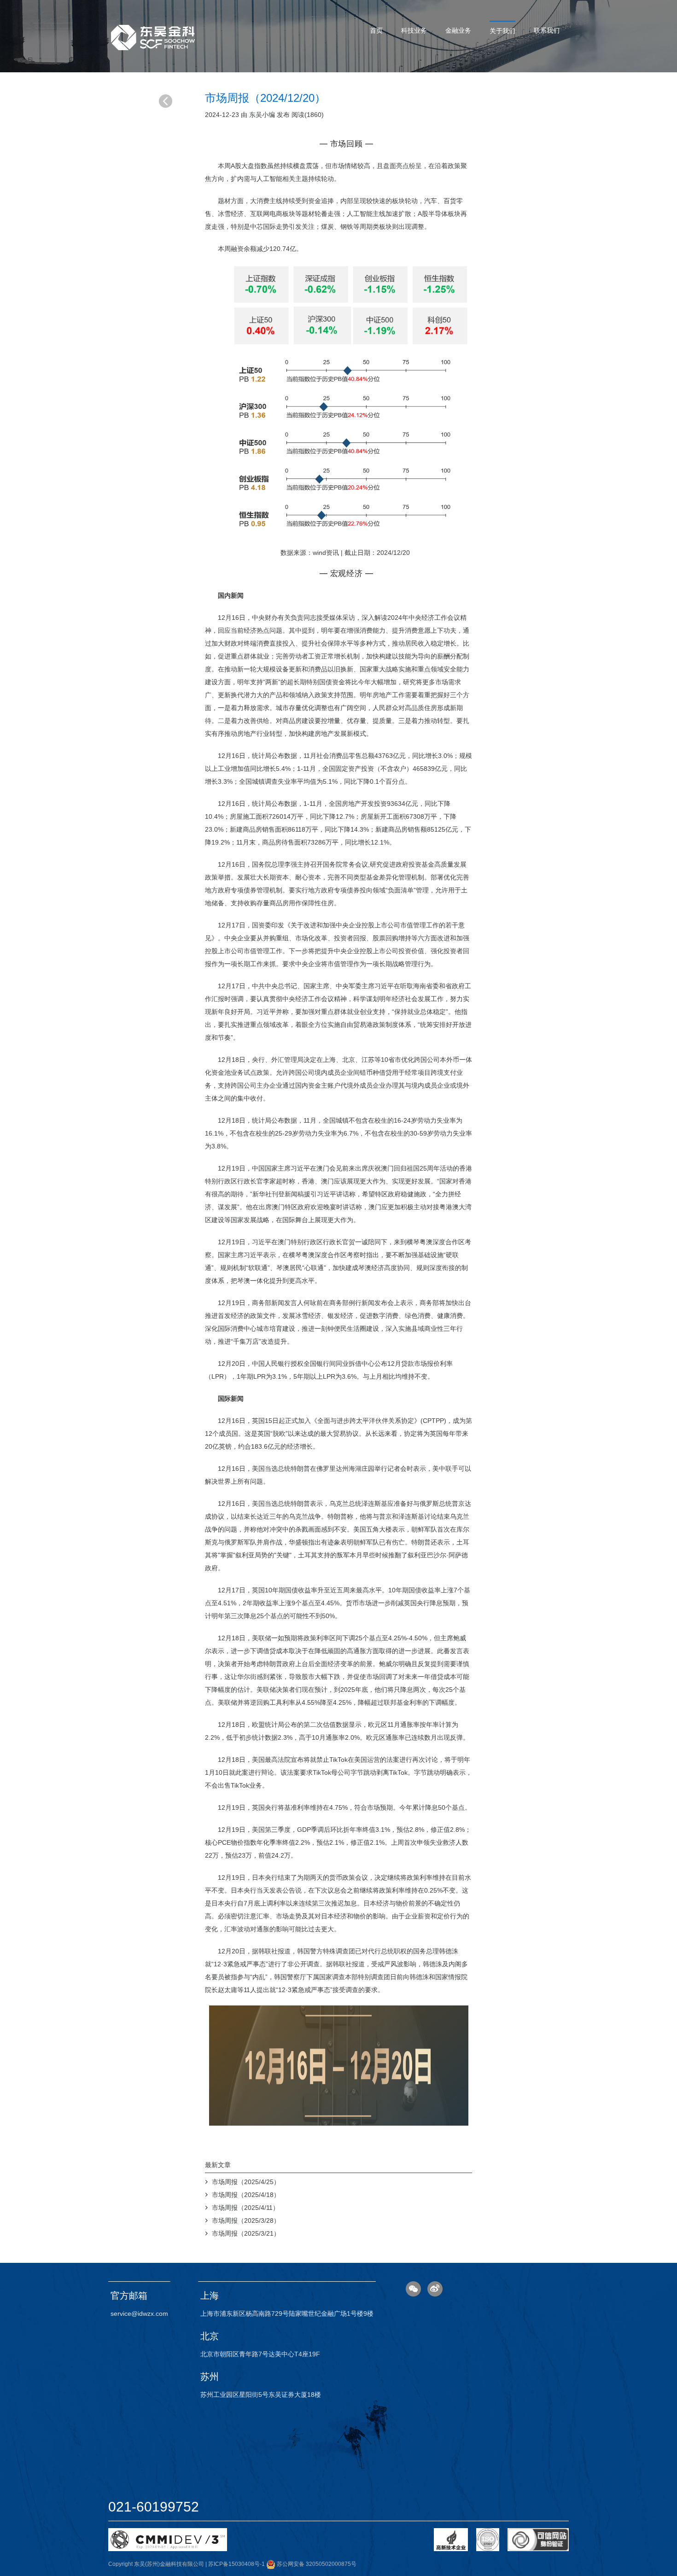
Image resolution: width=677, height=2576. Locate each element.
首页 (376, 30)
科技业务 (414, 30)
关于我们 (502, 31)
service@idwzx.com (139, 2314)
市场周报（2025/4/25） (246, 2182)
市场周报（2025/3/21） (246, 2233)
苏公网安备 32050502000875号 (316, 2564)
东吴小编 (262, 115)
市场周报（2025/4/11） (245, 2208)
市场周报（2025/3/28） (246, 2220)
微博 (435, 2289)
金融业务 (458, 30)
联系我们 (547, 30)
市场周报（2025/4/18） (246, 2195)
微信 (413, 2289)
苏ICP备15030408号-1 (236, 2564)
